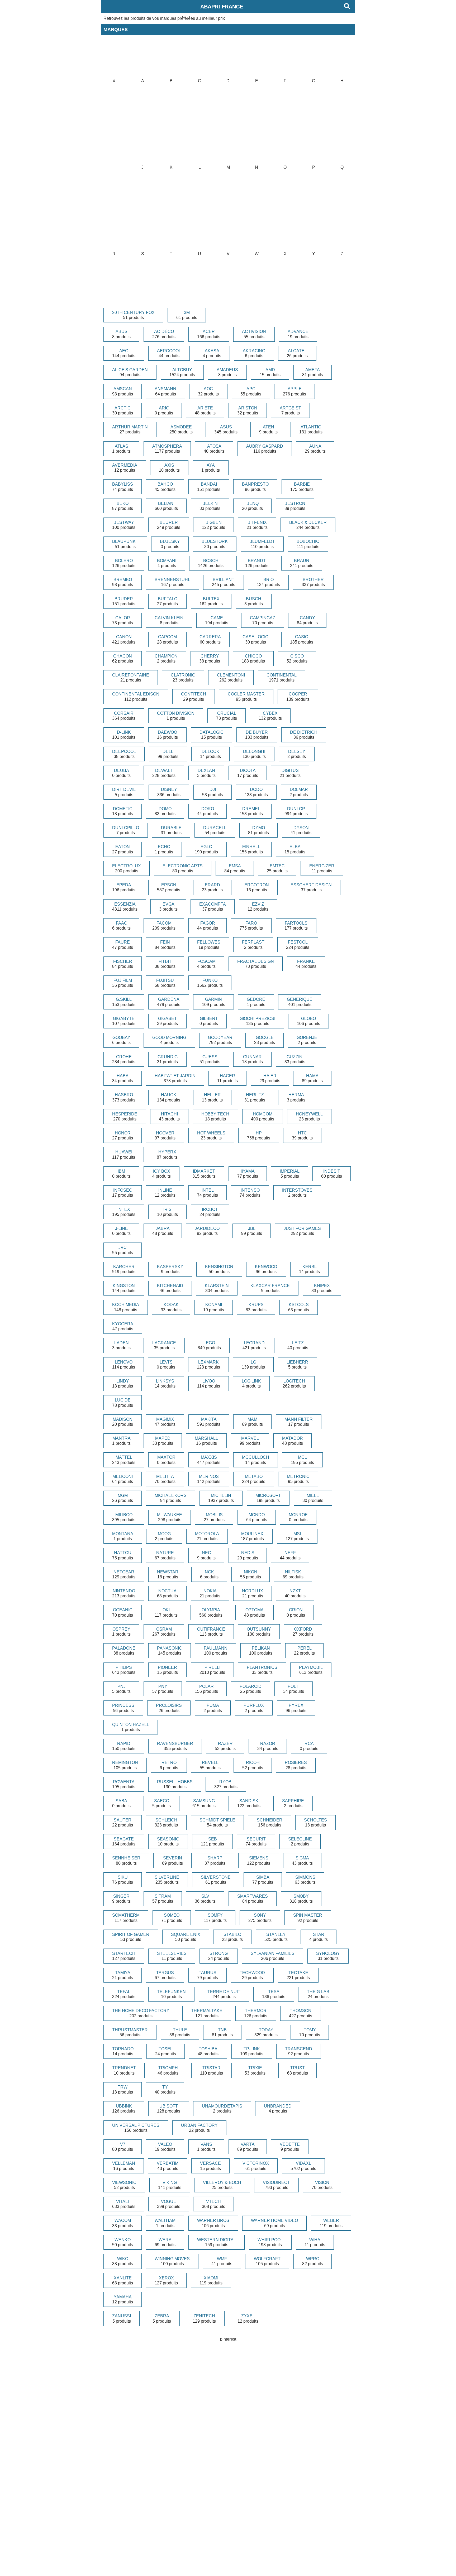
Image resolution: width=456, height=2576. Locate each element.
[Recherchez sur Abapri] (347, 7)
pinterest (228, 2339)
